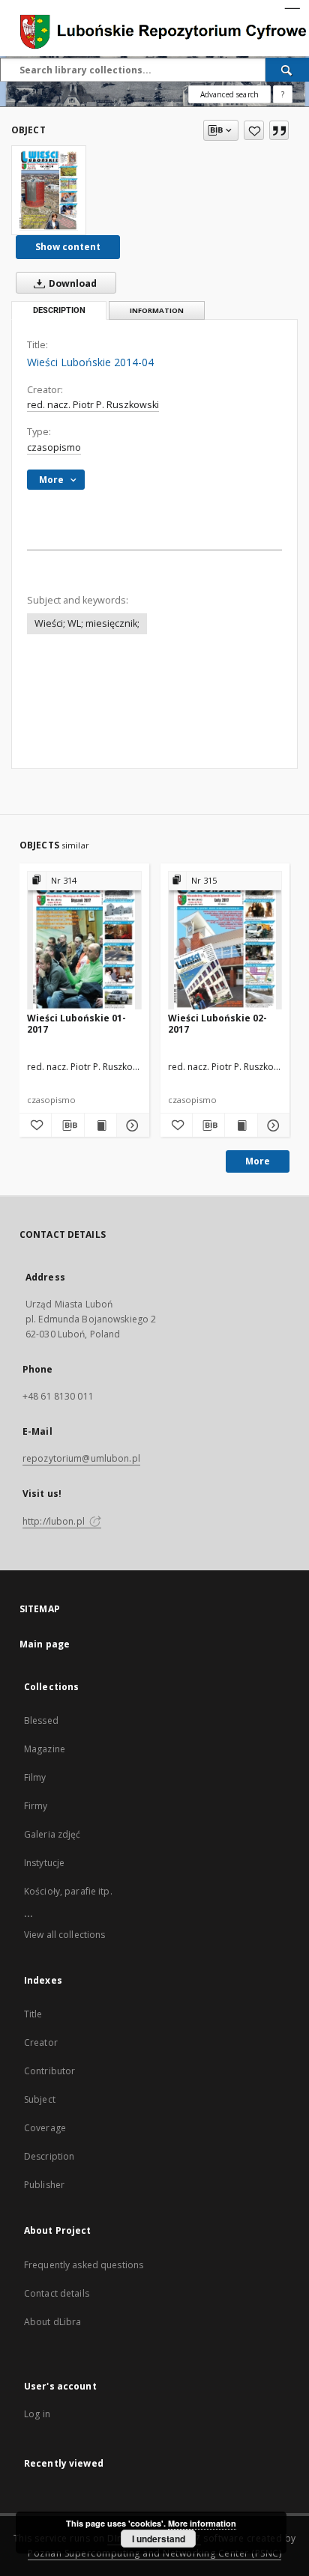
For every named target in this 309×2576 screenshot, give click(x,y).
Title (33, 2014)
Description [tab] (59, 310)
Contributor (49, 2071)
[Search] (287, 70)
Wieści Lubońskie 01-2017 (76, 1023)
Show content (68, 247)
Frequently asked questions (84, 2265)
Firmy (36, 1806)
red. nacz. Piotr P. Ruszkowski (93, 405)
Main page (45, 1644)
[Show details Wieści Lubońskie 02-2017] (271, 1126)
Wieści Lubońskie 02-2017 (217, 1023)
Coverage (45, 2128)
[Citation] (279, 130)
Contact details (57, 2293)
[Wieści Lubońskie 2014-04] (49, 190)
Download (72, 283)
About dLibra (52, 2322)
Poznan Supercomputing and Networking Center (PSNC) (154, 2553)
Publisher (44, 2185)
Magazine (45, 1749)
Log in (37, 2414)
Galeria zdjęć (52, 1834)
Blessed (41, 1720)
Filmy (35, 1777)
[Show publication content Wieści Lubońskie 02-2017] (241, 1126)
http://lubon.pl (55, 1521)
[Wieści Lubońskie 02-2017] (225, 941)
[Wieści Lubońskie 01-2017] (84, 941)
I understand (159, 2539)
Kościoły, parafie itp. (68, 1891)
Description (49, 2156)
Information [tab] (157, 310)
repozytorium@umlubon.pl (81, 1458)
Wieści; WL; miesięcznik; (87, 623)
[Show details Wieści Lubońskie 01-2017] (130, 1126)
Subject (40, 2099)
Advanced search (229, 94)
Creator (41, 2042)
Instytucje (44, 1863)
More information (202, 2523)
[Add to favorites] (254, 130)
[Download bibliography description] (67, 1126)
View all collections (64, 1935)
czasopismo (54, 447)
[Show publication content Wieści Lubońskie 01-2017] (100, 1126)
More (258, 1161)
